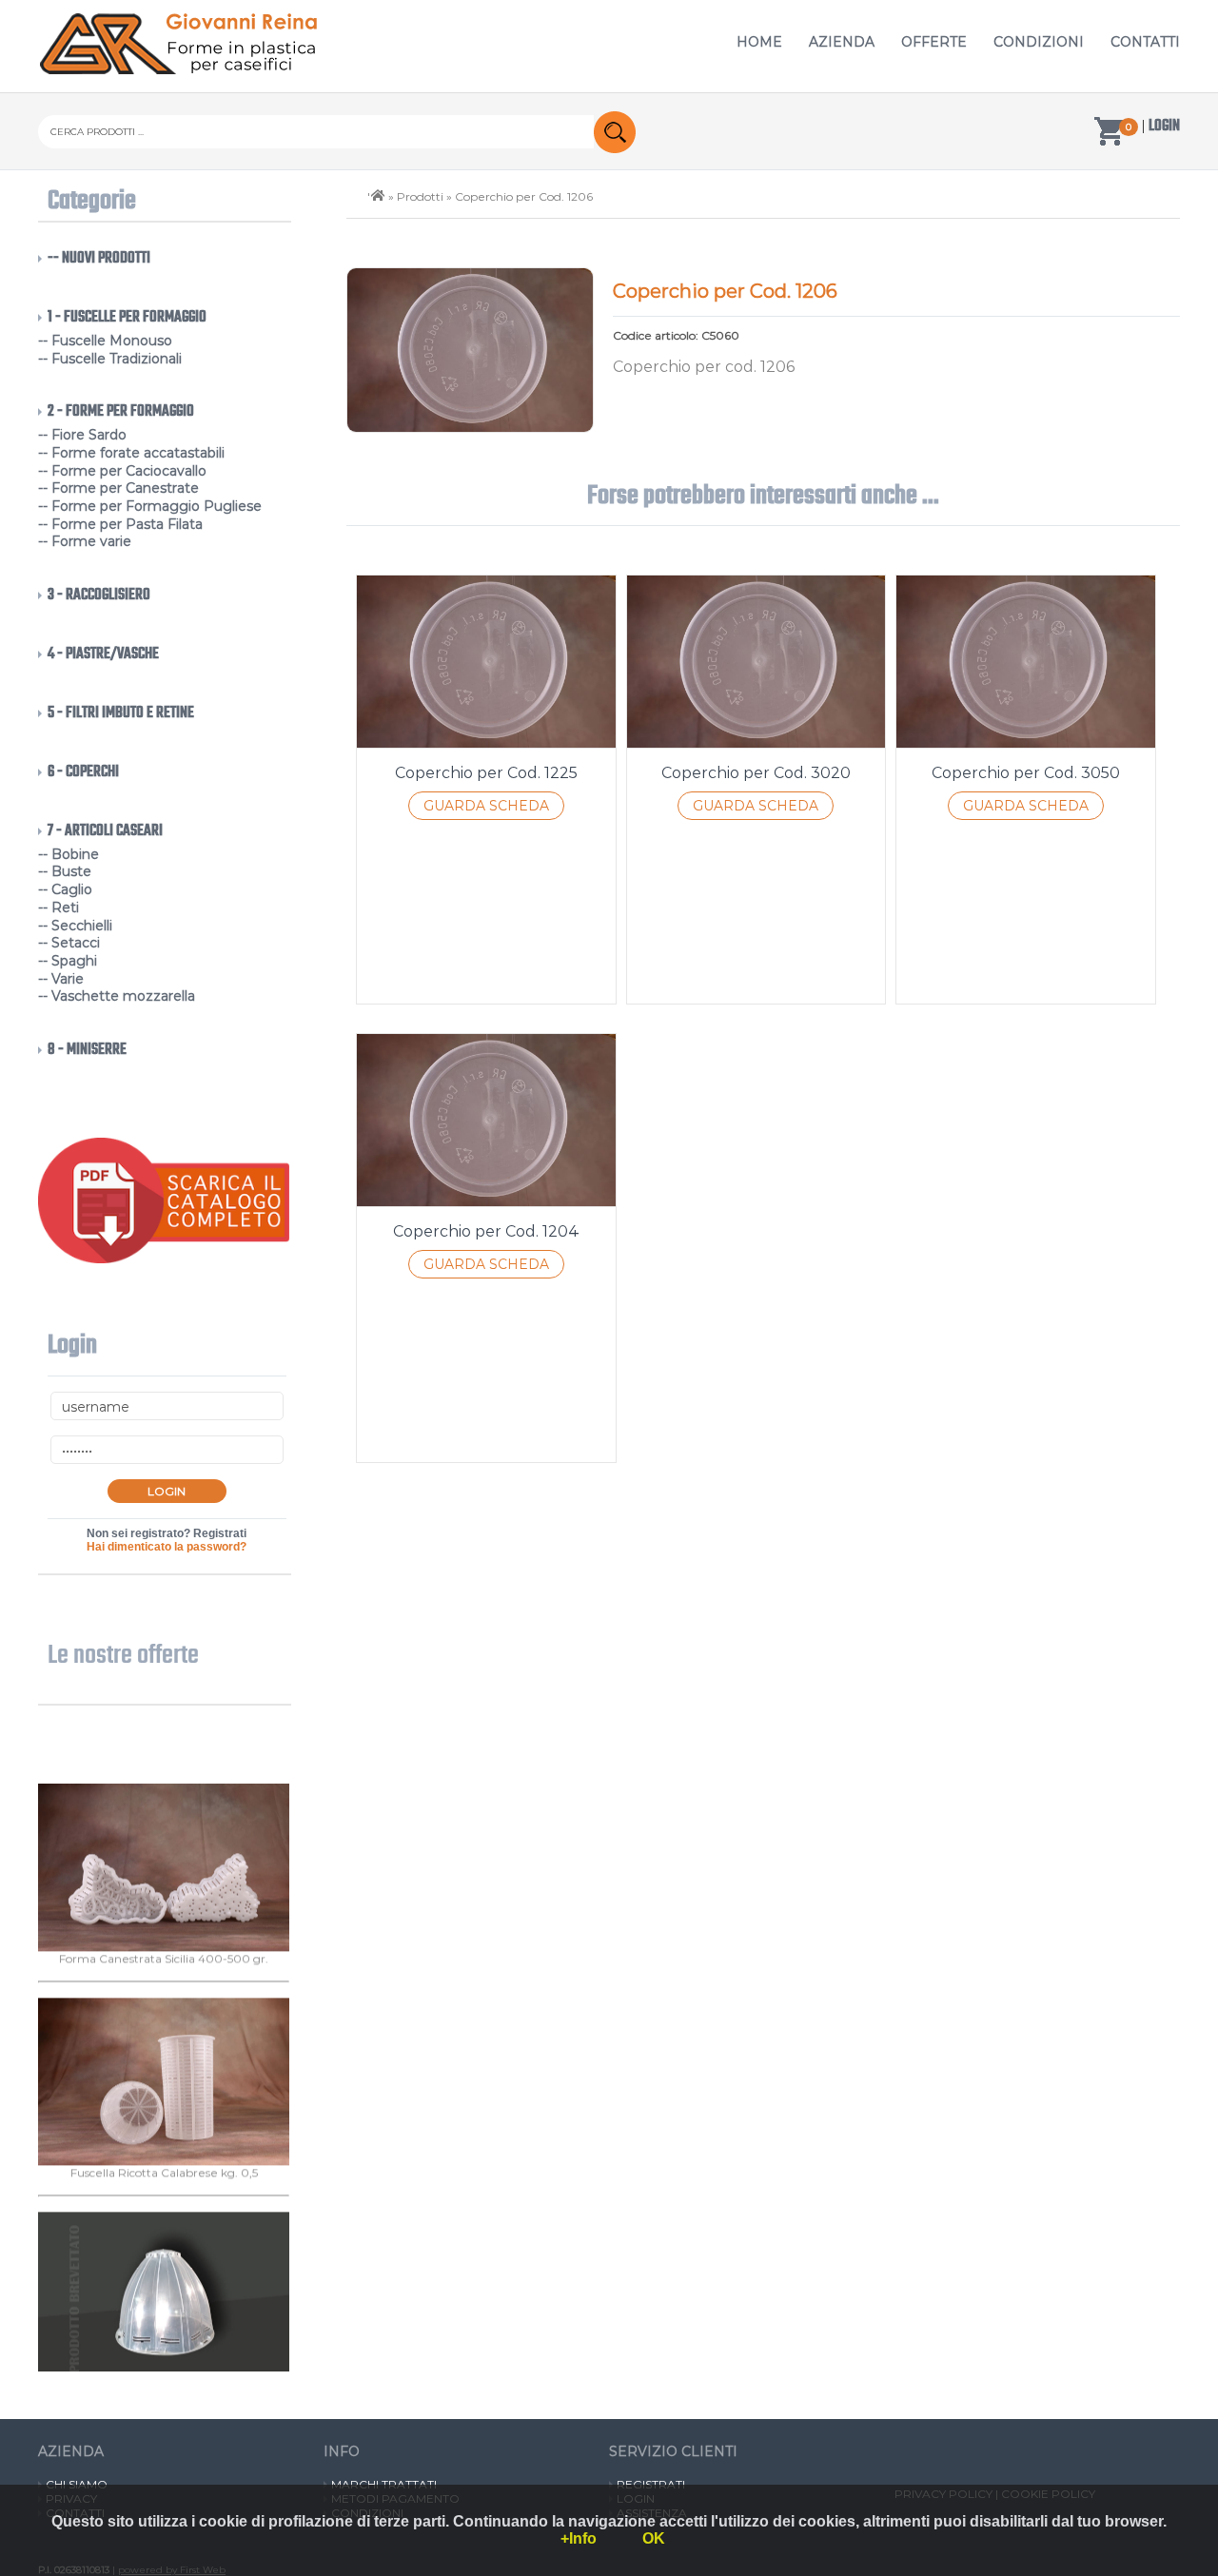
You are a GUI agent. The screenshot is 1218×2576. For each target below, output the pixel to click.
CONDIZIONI (1039, 42)
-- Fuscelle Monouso (105, 341)
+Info (579, 2538)
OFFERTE (934, 42)
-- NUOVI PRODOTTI (99, 259)
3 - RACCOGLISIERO (99, 595)
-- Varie (61, 979)
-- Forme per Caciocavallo (122, 471)
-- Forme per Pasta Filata (120, 524)
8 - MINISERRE (87, 1050)
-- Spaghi (68, 961)
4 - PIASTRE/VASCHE (103, 654)
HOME (759, 42)
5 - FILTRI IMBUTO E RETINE (121, 713)
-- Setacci (69, 943)
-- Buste (65, 871)
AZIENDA (842, 42)
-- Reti (59, 907)
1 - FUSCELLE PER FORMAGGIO (127, 318)
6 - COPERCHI (83, 772)
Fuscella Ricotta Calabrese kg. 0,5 (164, 2212)
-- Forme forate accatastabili (131, 453)
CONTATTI (1145, 42)
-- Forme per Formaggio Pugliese (150, 506)
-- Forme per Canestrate (118, 488)
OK (654, 2538)
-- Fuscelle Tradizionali (110, 359)
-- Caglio (65, 889)
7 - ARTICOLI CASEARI (105, 831)
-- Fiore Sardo (82, 435)
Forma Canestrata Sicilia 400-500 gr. (164, 1998)
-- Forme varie (85, 541)
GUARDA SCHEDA (486, 806)
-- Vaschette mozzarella (117, 996)
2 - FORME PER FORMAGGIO (121, 412)
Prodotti (420, 196)
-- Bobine (69, 854)
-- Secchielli (75, 926)
